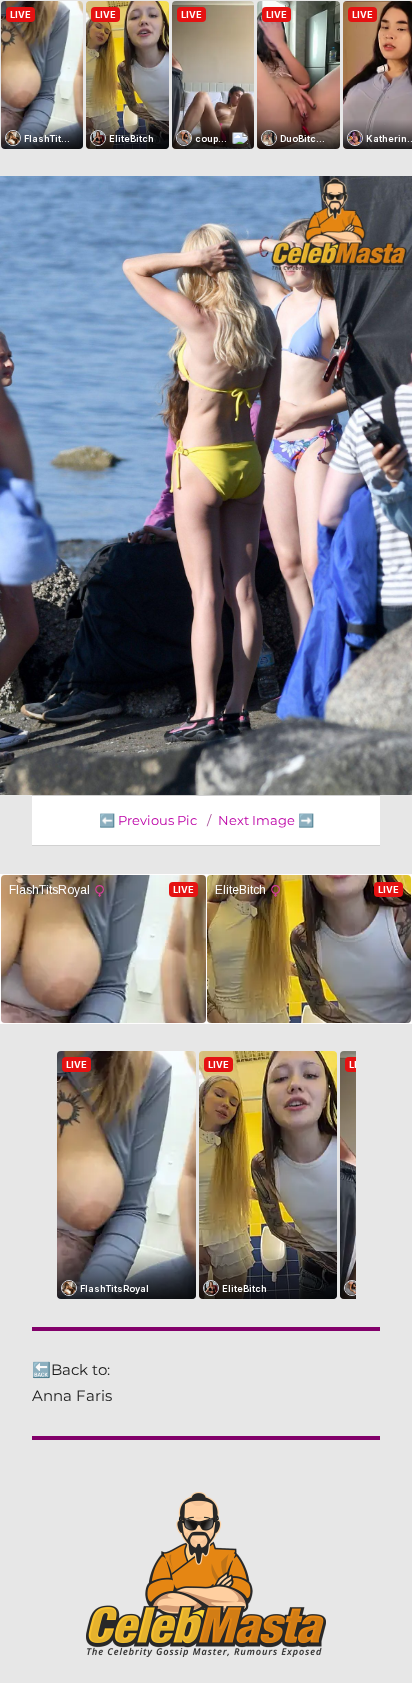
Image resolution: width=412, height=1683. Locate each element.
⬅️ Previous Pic (148, 820)
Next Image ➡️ (266, 820)
